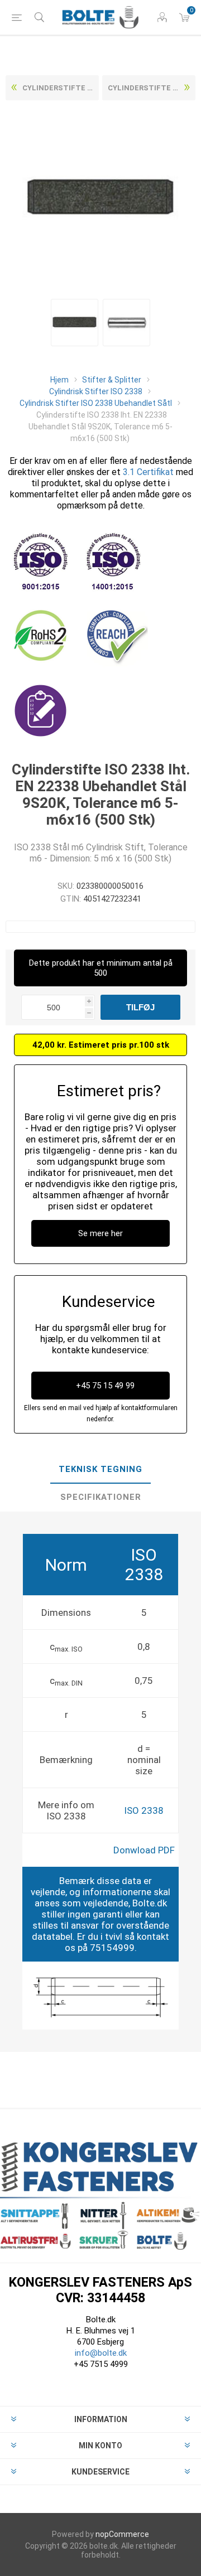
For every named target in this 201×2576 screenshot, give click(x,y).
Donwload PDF (144, 1850)
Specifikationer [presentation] (101, 1497)
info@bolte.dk (101, 2353)
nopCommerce (122, 2534)
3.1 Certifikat (148, 472)
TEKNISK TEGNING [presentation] (100, 1469)
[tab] (100, 1470)
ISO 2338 (144, 1810)
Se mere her (100, 1233)
